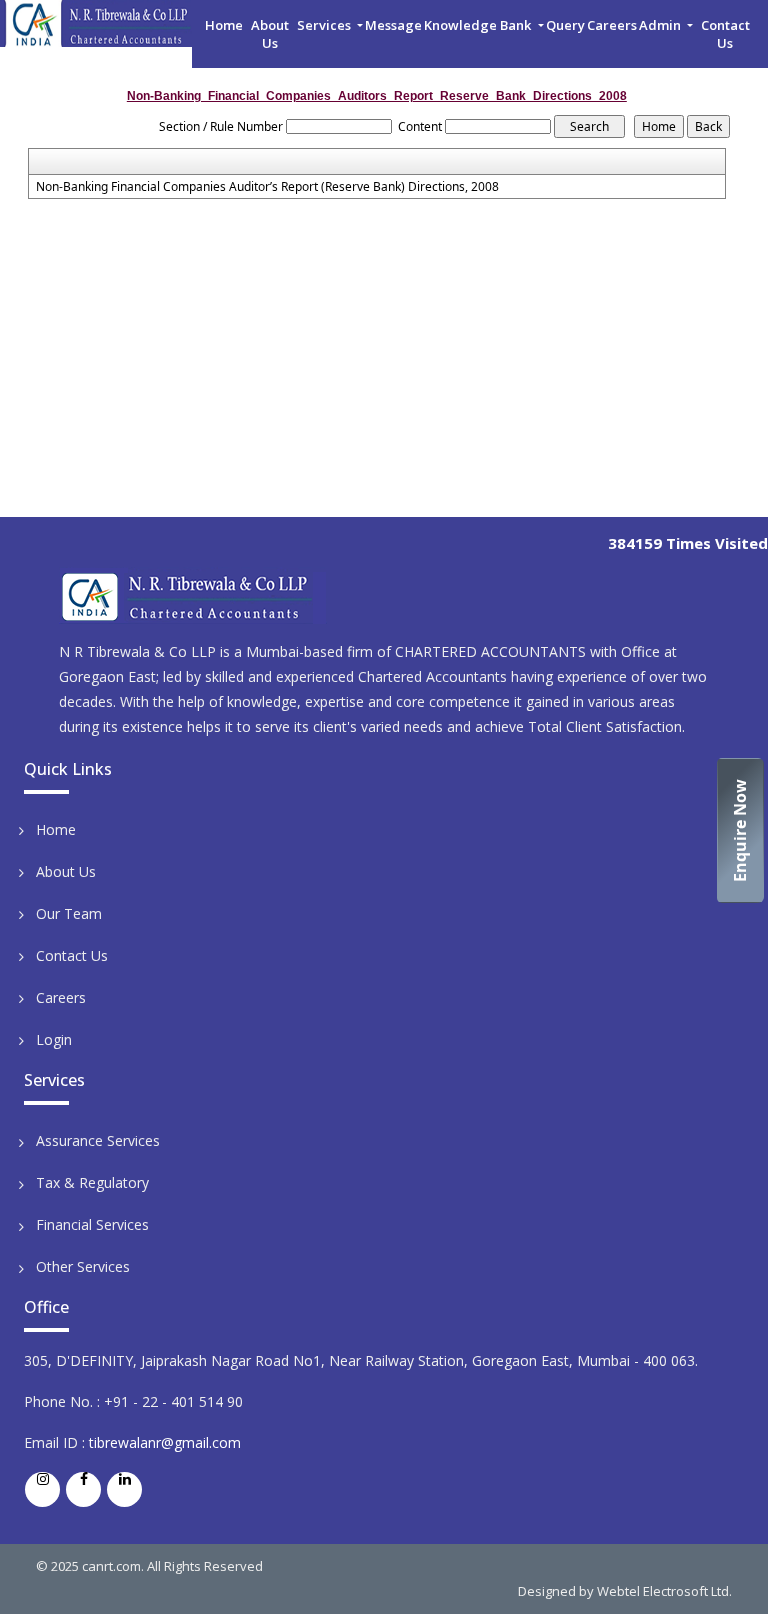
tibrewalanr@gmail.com (165, 1442)
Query (565, 25)
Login (54, 1039)
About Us (270, 34)
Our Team (69, 913)
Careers (612, 25)
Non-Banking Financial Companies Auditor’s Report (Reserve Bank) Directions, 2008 (267, 187)
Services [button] (325, 25)
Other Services (83, 1266)
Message (393, 25)
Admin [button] (661, 25)
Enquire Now (740, 830)
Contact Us (725, 34)
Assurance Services (98, 1140)
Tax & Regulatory (92, 1182)
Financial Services (92, 1224)
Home (224, 25)
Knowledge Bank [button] (479, 25)
